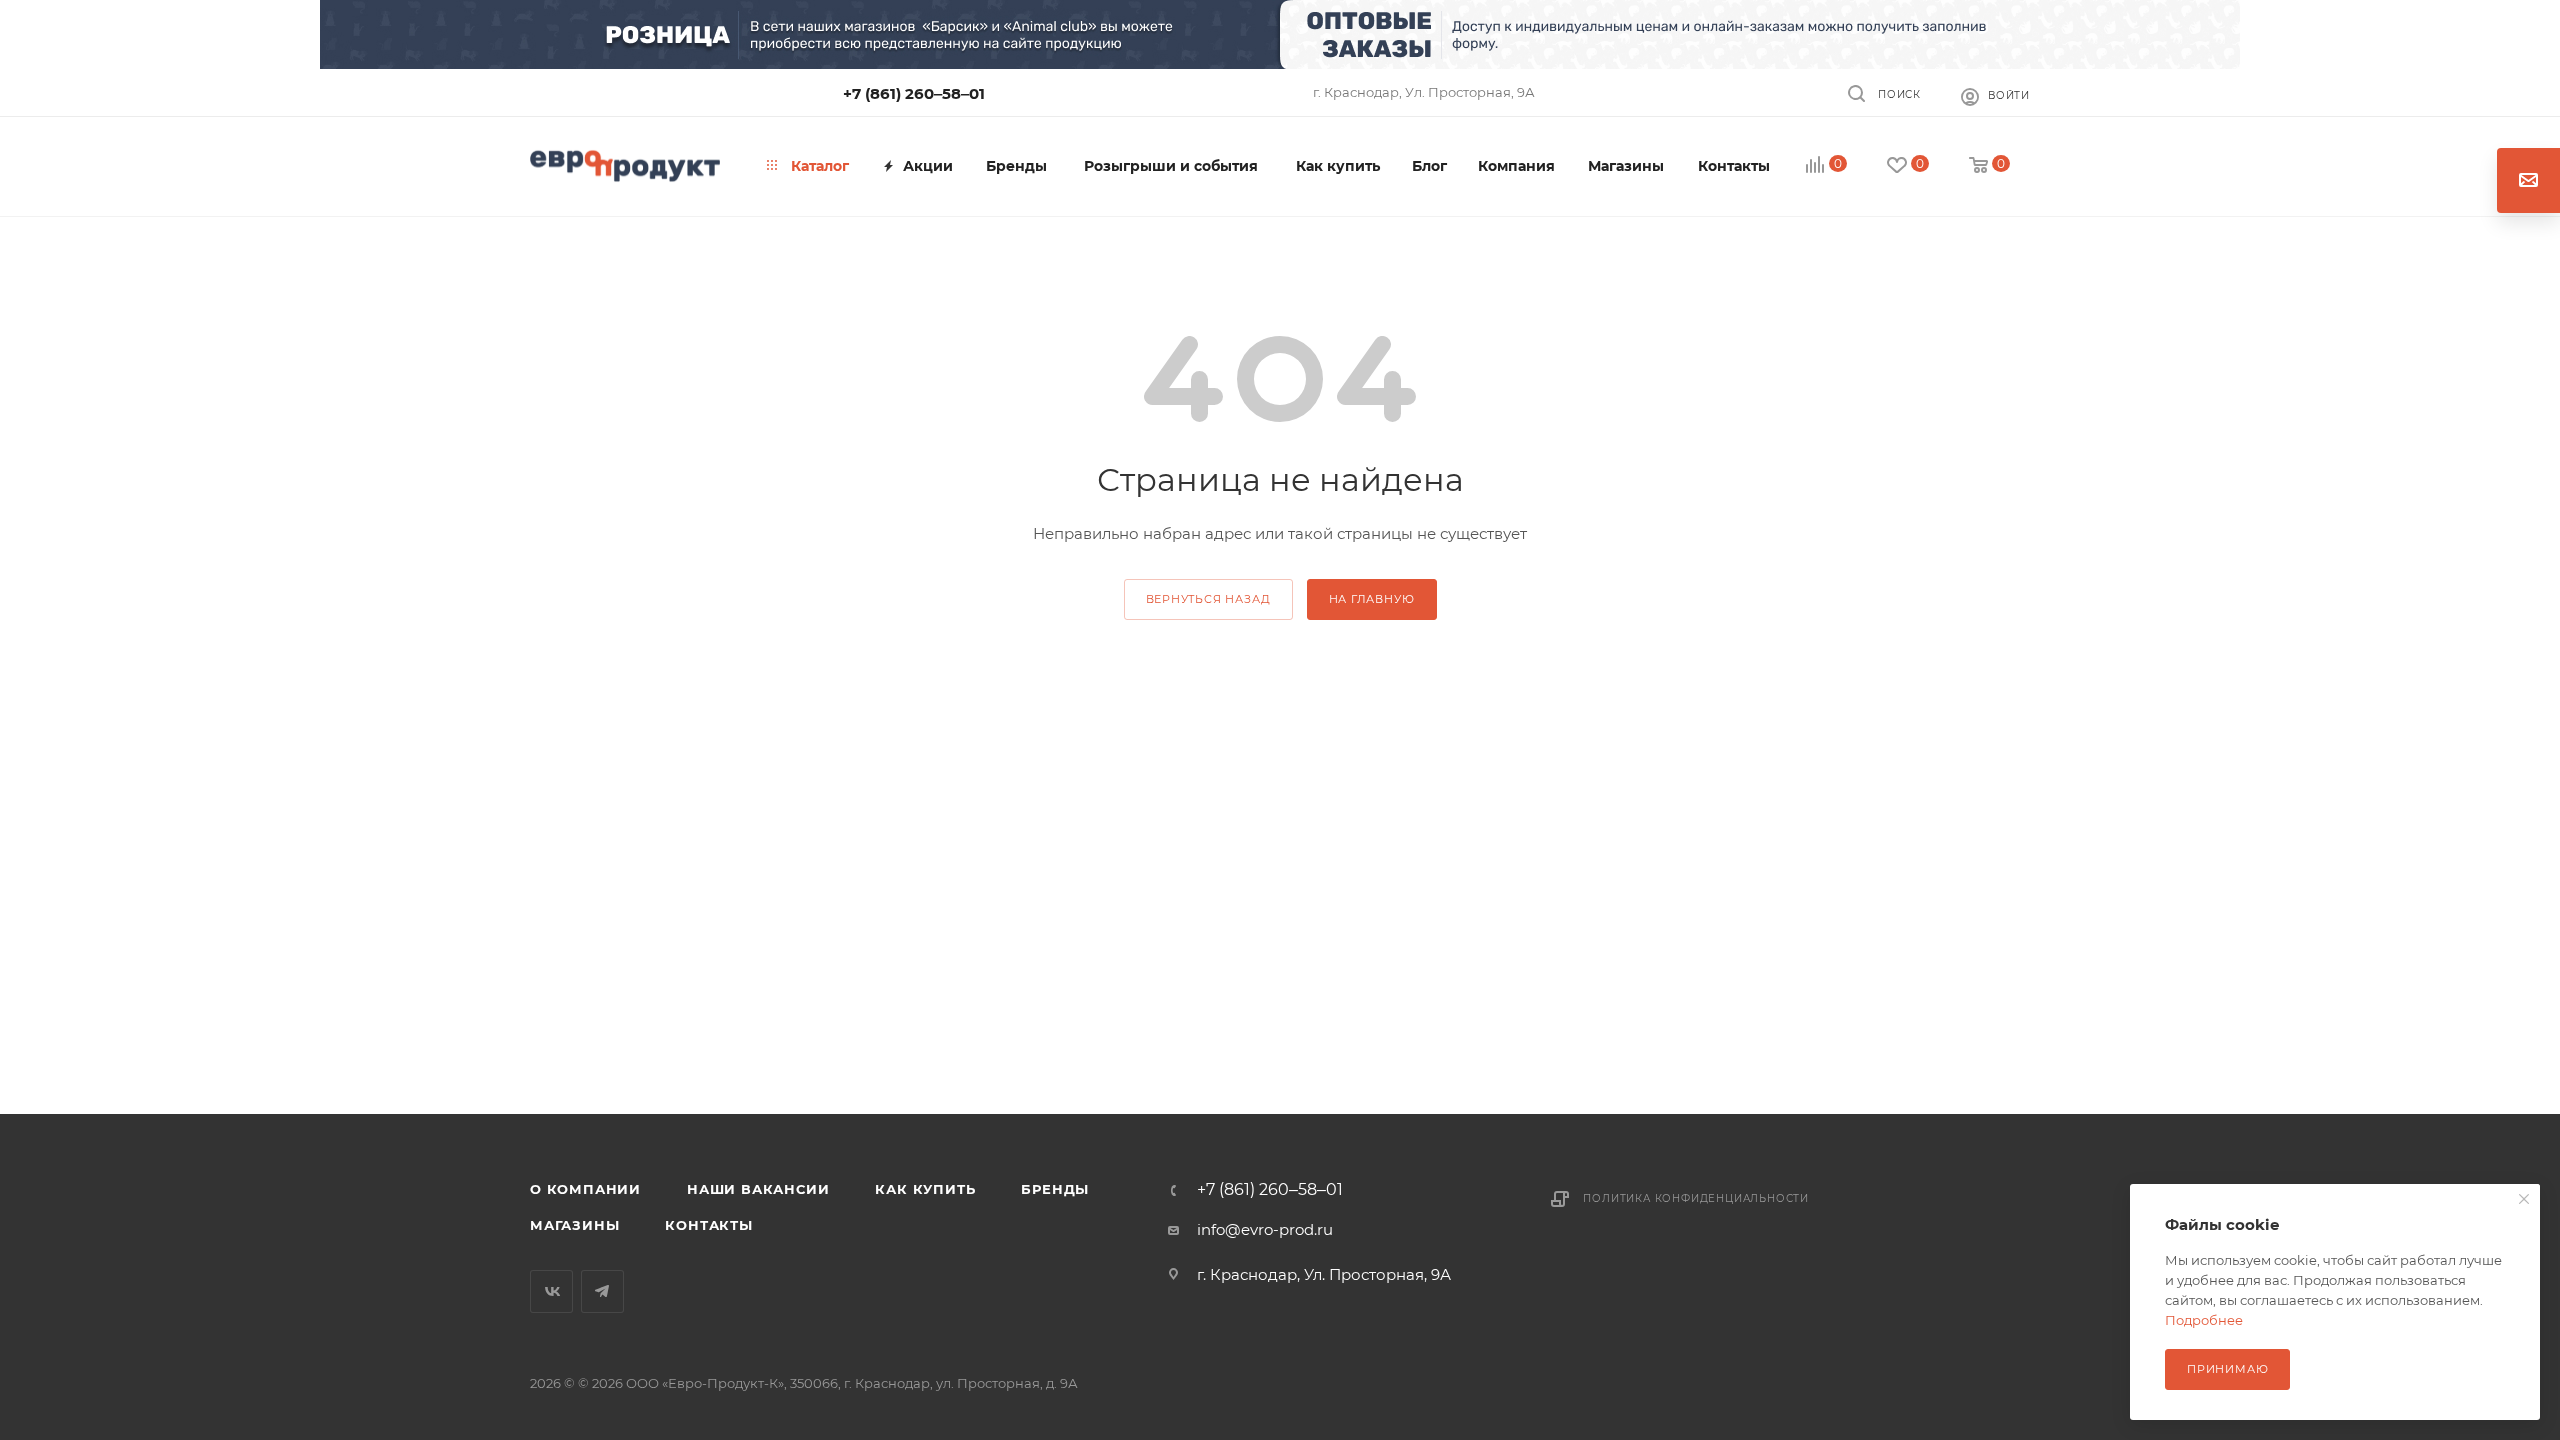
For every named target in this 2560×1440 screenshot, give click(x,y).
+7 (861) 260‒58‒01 (914, 93)
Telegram (602, 1291)
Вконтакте (551, 1291)
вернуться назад (1208, 599)
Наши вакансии (758, 1189)
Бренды (1055, 1189)
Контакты (708, 1225)
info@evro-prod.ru (1265, 1229)
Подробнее (2204, 1320)
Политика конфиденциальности (1696, 1198)
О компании (585, 1189)
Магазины (574, 1225)
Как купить (925, 1189)
